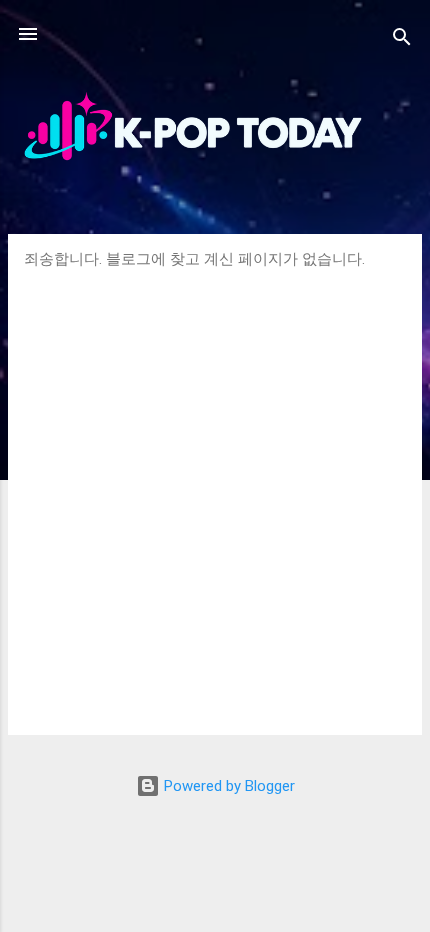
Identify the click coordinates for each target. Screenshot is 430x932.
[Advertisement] (215, 494)
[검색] (402, 40)
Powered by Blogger (227, 786)
